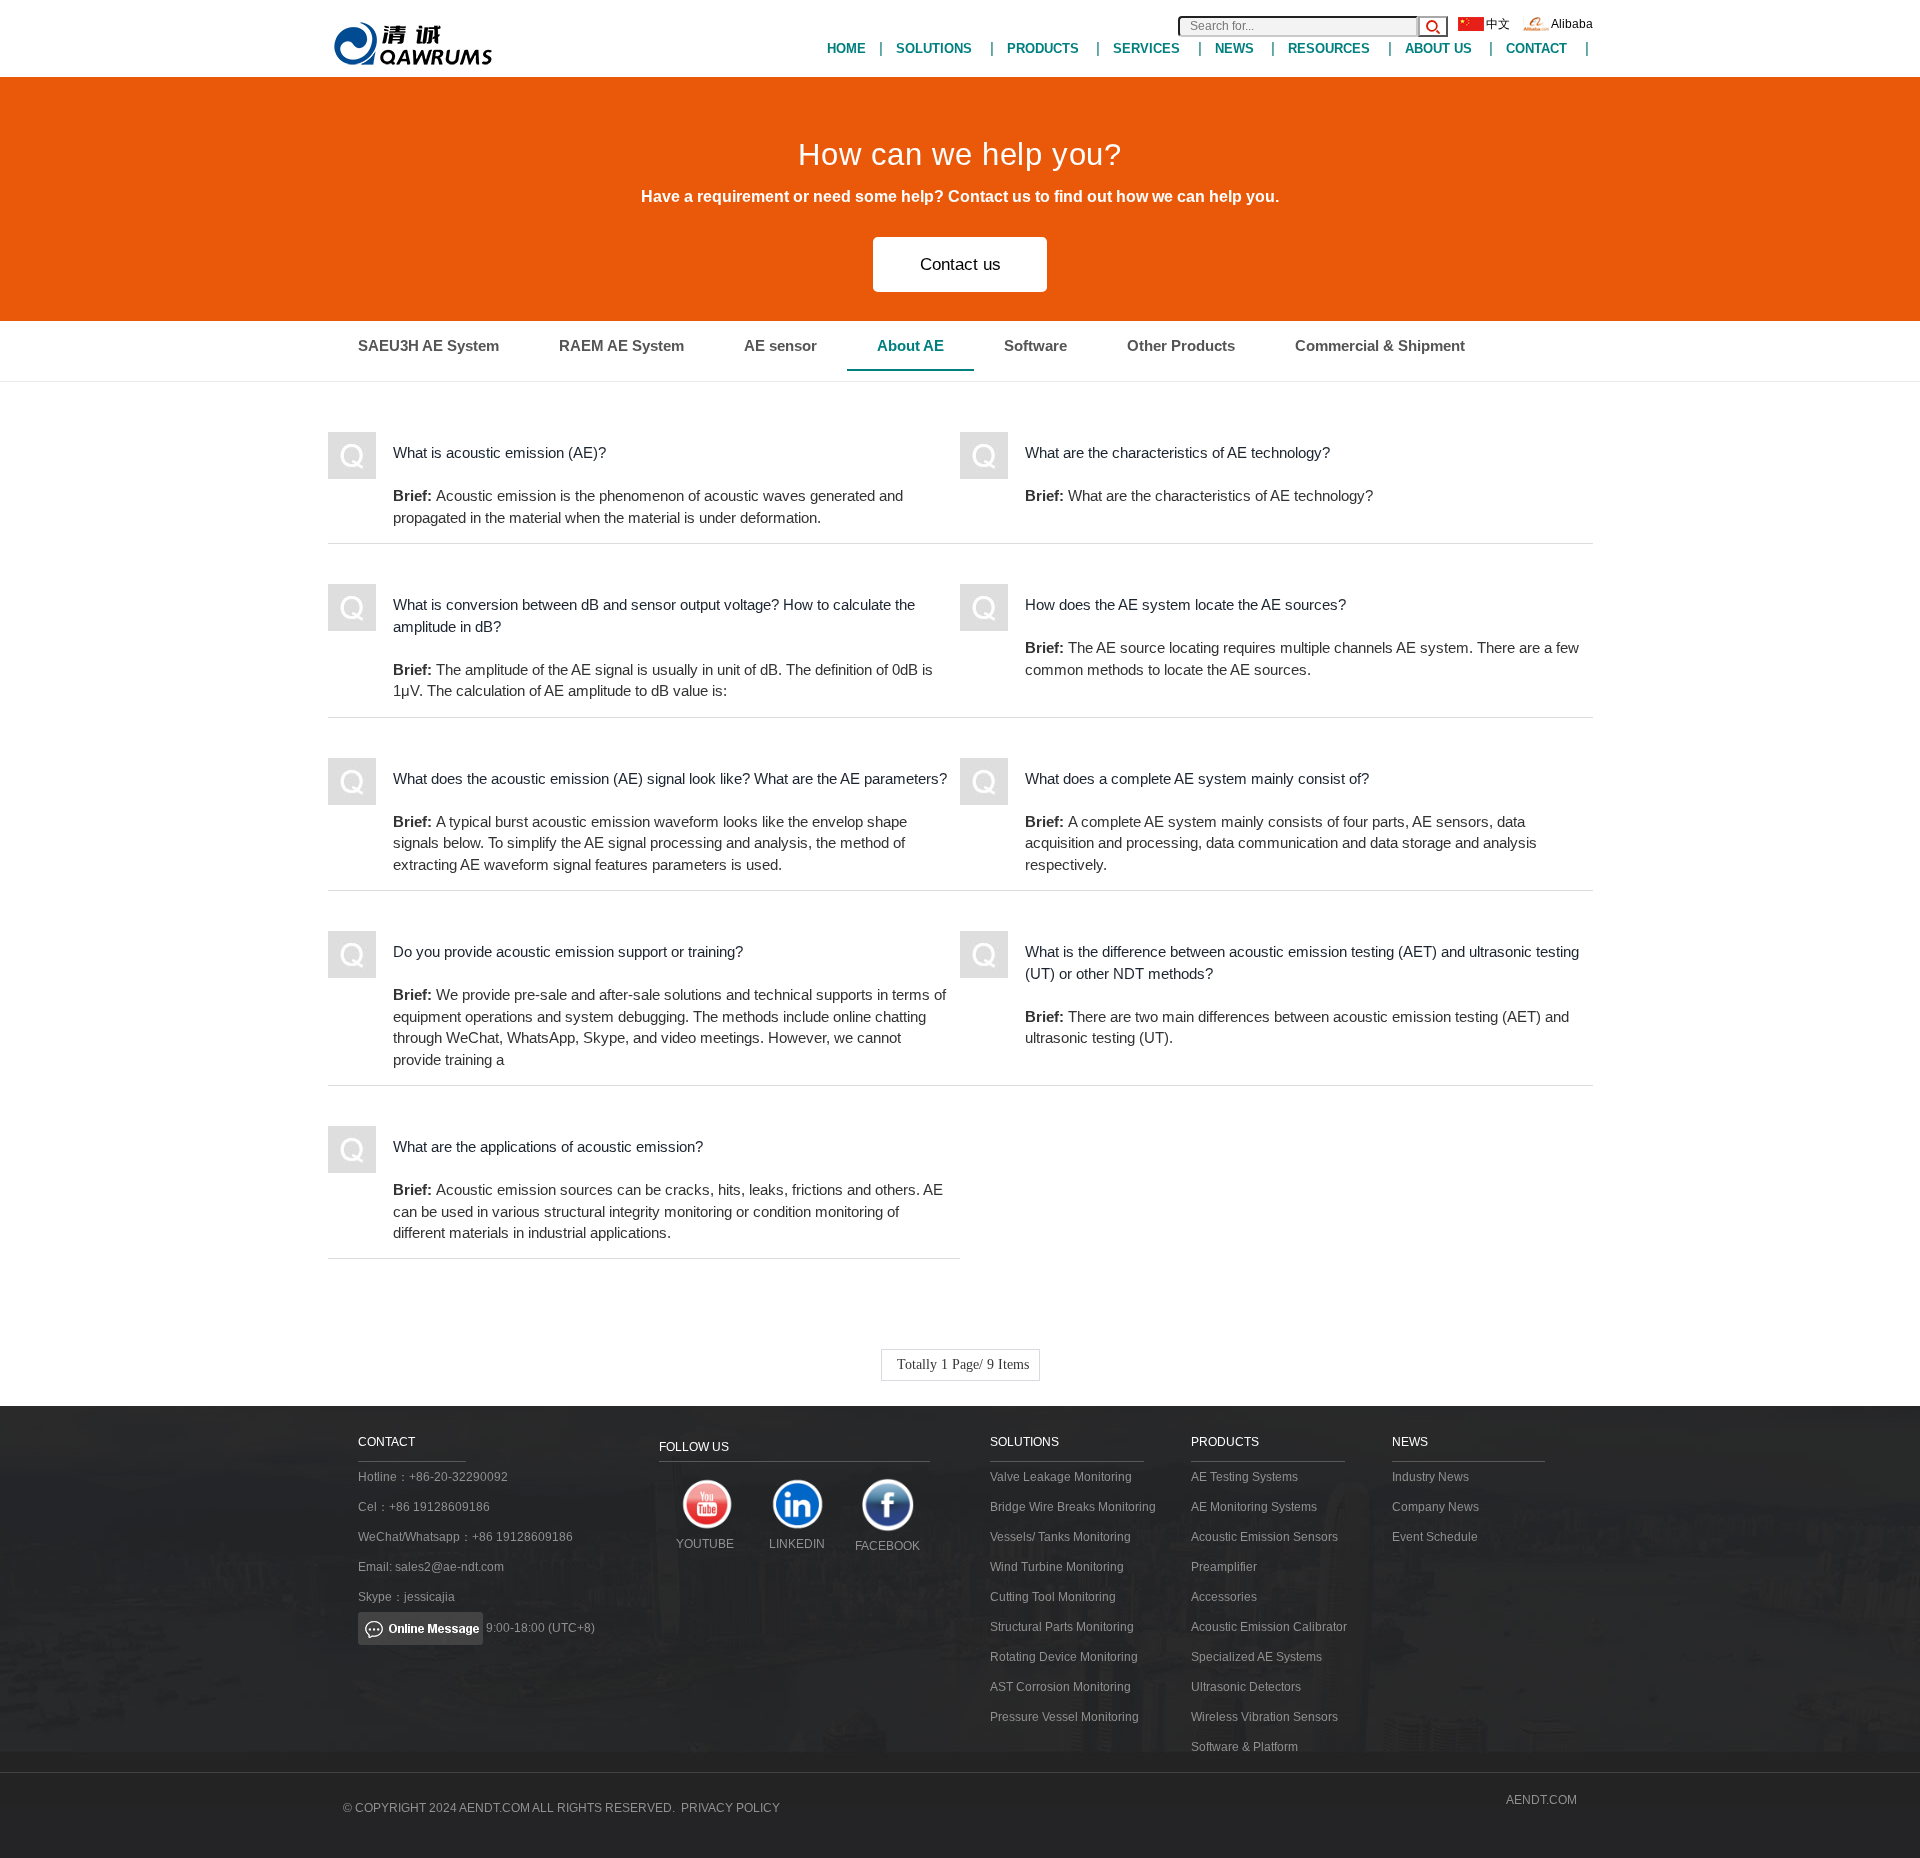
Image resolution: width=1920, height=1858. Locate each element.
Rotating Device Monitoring (1064, 1657)
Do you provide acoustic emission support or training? (568, 951)
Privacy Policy (730, 1808)
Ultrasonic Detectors (1246, 1687)
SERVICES (1146, 48)
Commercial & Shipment (1380, 345)
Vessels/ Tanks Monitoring (1060, 1537)
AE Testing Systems (1244, 1477)
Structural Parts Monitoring (1062, 1627)
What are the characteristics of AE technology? (1177, 452)
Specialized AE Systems (1256, 1657)
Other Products (1181, 345)
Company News (1435, 1507)
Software (1035, 345)
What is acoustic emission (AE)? (499, 452)
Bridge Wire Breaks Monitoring (1073, 1507)
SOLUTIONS (934, 48)
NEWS (1234, 48)
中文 (1498, 24)
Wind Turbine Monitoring (1057, 1567)
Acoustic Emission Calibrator (1269, 1627)
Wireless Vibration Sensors (1264, 1717)
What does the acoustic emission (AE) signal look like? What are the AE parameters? (670, 778)
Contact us (960, 264)
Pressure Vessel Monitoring (1064, 1717)
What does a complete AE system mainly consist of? (1197, 778)
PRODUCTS (1043, 48)
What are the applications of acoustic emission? (548, 1146)
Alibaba (1572, 24)
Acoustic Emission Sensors (1264, 1537)
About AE (910, 345)
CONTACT (1536, 48)
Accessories (1224, 1597)
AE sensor (780, 345)
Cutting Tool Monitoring (1053, 1597)
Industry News (1430, 1477)
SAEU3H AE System (428, 345)
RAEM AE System (621, 345)
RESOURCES (1329, 48)
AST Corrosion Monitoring (1060, 1687)
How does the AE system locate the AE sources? (1185, 604)
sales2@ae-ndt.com (449, 1567)
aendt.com (1541, 1800)
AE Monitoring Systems (1254, 1507)
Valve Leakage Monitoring (1061, 1477)
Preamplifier (1224, 1567)
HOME (846, 48)
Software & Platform (1244, 1747)
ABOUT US (1438, 48)
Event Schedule (1435, 1537)
